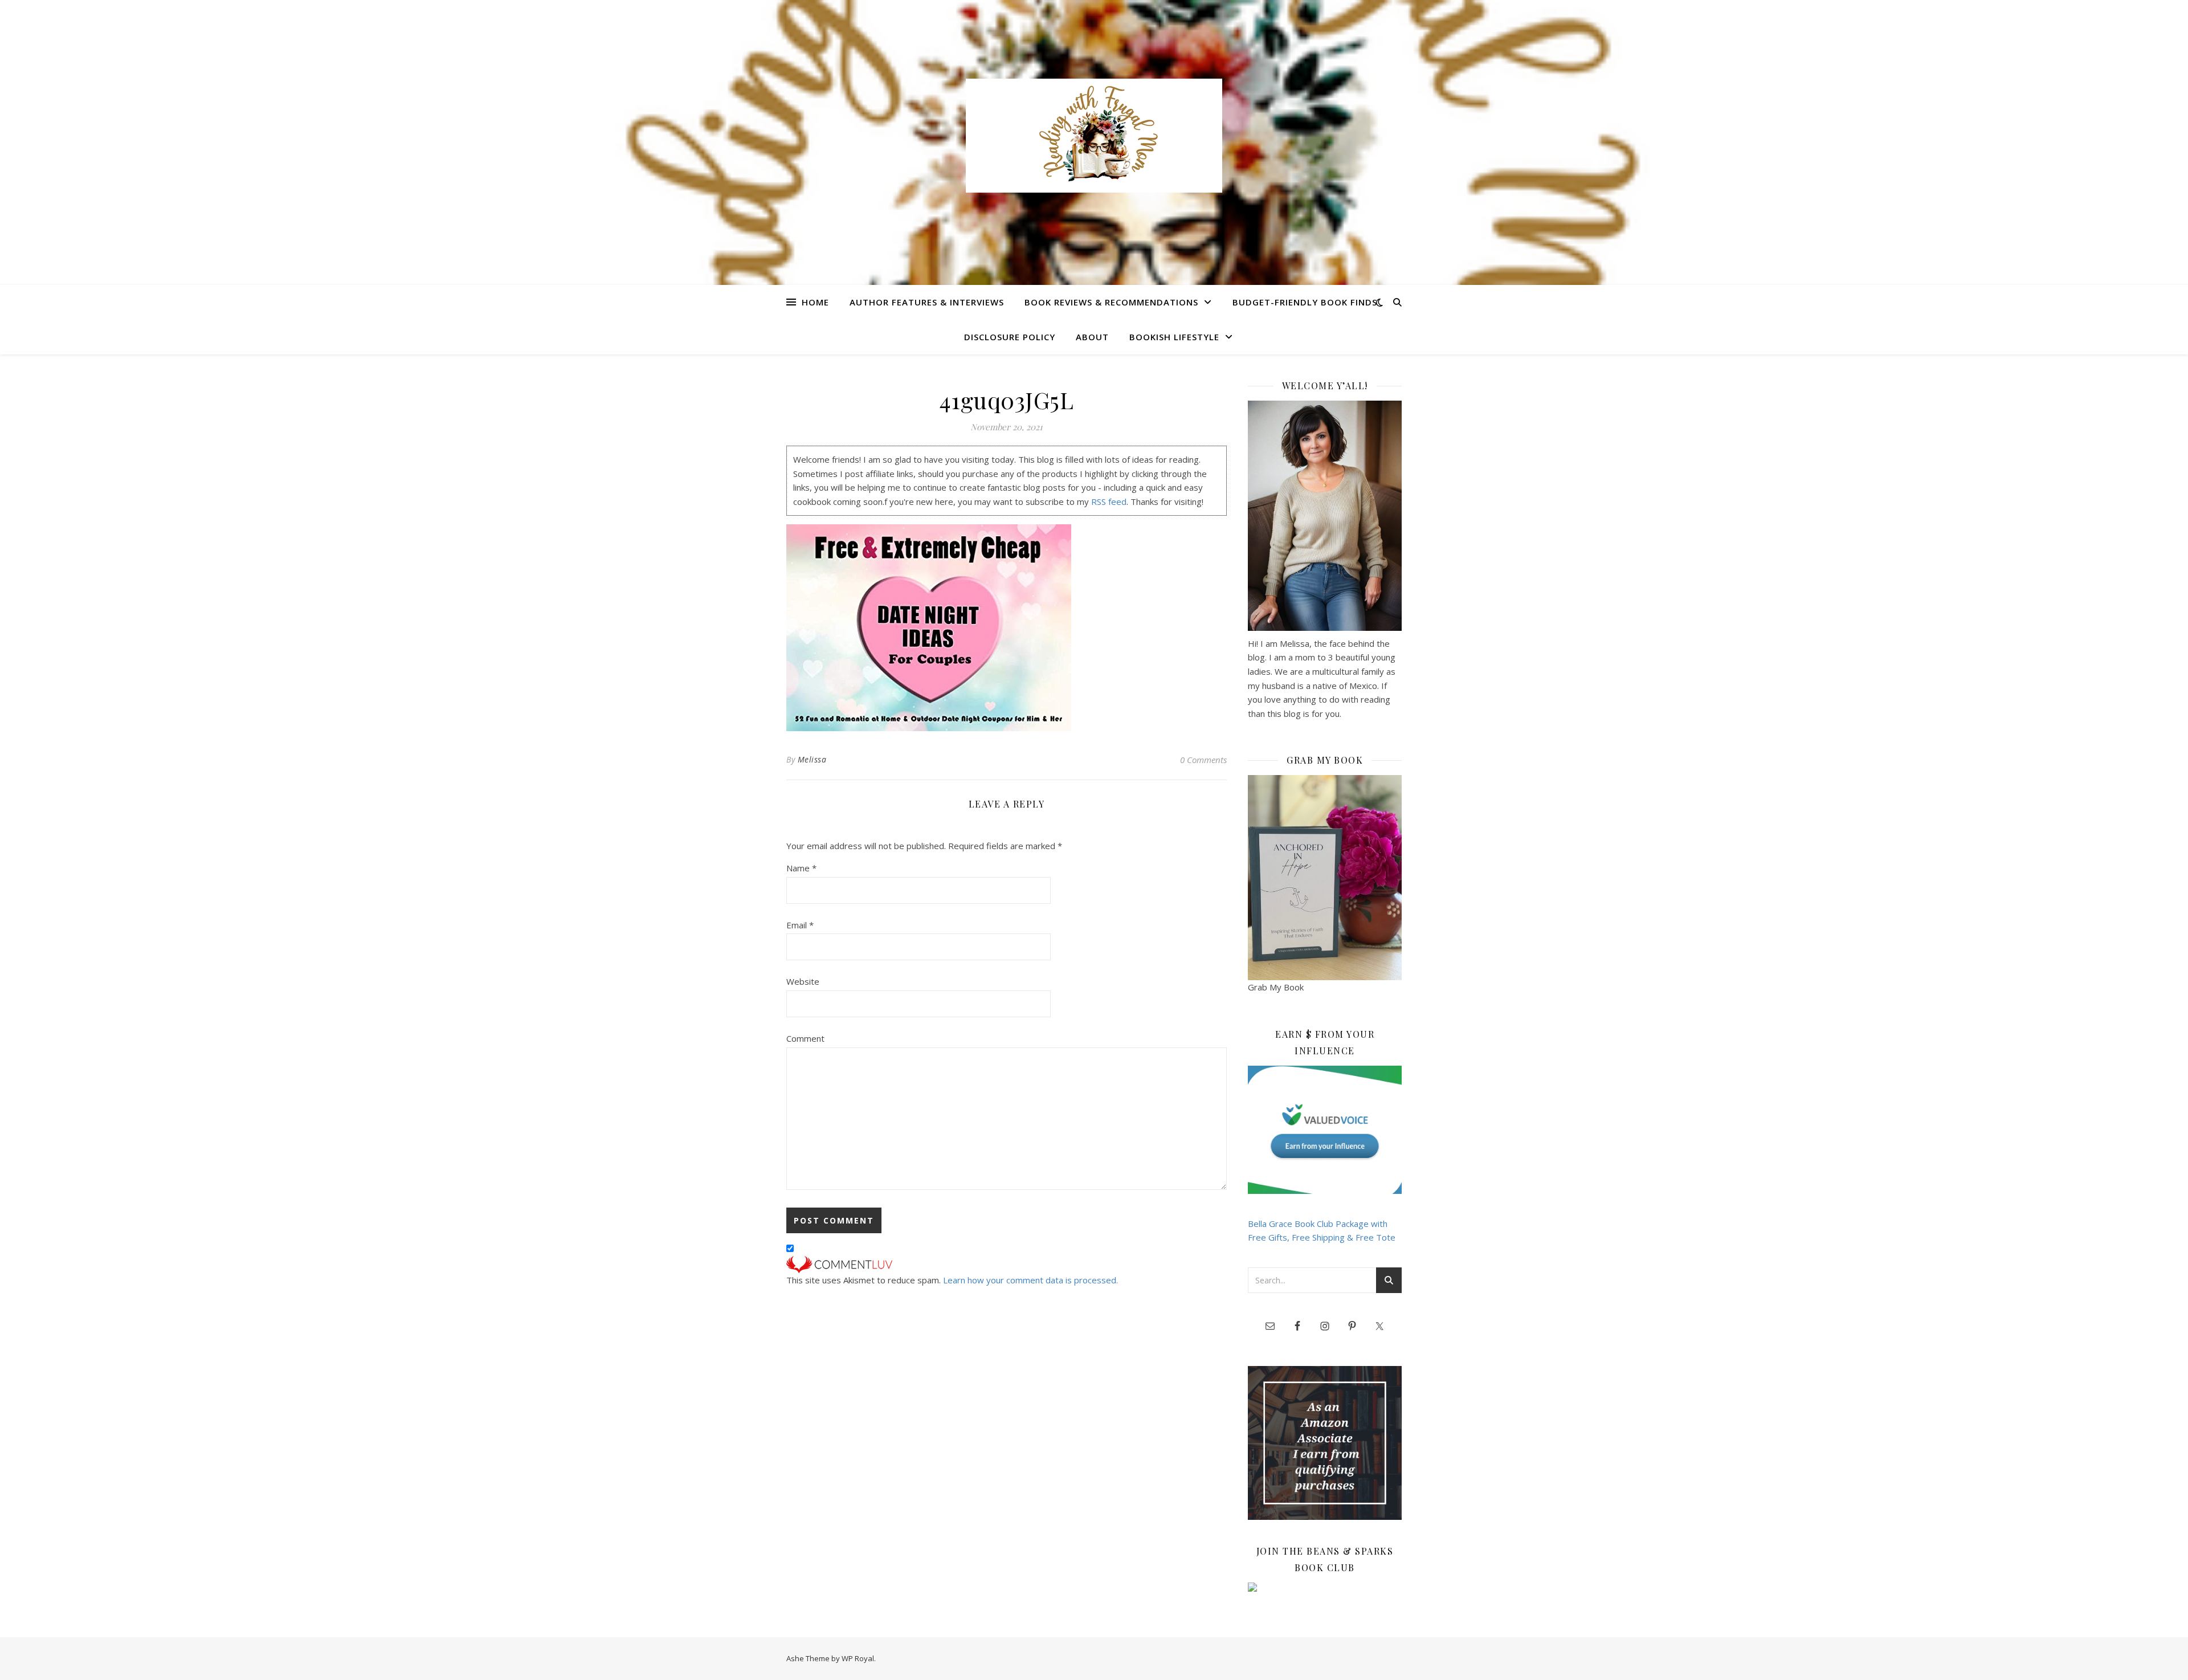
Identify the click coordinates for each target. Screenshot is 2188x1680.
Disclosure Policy (1010, 337)
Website (803, 981)
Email (800, 925)
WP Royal (858, 1658)
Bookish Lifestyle (1174, 337)
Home (815, 302)
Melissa (812, 759)
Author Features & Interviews (927, 302)
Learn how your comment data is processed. (1030, 1280)
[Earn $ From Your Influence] (1325, 1130)
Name (801, 868)
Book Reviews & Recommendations (1111, 302)
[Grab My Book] (1325, 878)
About (1092, 337)
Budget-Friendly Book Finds (1305, 302)
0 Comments (1203, 760)
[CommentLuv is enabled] (1007, 1265)
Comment (805, 1038)
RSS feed (1109, 501)
